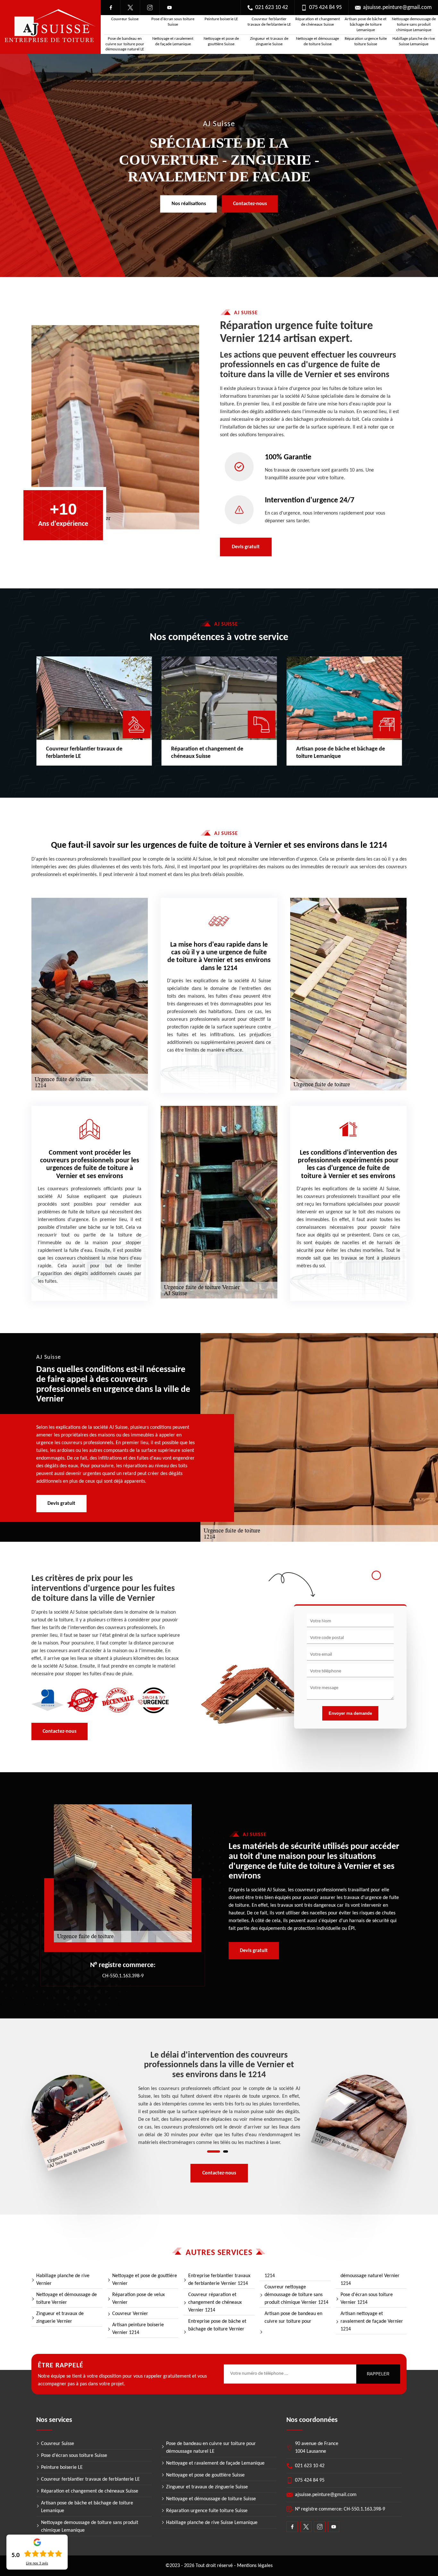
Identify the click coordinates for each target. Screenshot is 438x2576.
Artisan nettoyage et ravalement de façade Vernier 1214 (372, 2321)
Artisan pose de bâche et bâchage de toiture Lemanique (366, 25)
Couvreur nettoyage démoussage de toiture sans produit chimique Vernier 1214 (296, 2295)
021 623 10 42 (272, 8)
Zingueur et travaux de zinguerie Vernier (60, 2318)
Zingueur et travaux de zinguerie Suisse (269, 41)
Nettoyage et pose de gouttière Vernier (145, 2280)
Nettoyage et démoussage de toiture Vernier (67, 2299)
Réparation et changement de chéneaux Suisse (318, 22)
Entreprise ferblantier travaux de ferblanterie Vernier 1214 (219, 2280)
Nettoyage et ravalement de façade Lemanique (173, 41)
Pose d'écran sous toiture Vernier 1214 (367, 2299)
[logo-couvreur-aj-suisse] (50, 27)
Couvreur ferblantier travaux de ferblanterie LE (269, 22)
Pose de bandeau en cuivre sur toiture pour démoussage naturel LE (125, 44)
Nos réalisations (189, 204)
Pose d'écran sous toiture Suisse (173, 22)
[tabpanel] (219, 2099)
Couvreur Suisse (125, 19)
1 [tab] (214, 2151)
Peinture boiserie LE (221, 19)
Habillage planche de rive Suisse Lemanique (414, 41)
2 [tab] (226, 2151)
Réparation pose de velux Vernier (139, 2299)
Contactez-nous (250, 204)
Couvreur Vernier (130, 2314)
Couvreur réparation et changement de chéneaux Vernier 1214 (215, 2303)
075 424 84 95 (325, 8)
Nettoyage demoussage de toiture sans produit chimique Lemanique (414, 25)
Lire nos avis (37, 2563)
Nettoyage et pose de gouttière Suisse (221, 41)
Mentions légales (255, 2566)
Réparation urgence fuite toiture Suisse (366, 41)
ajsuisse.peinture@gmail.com (397, 8)
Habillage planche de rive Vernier (63, 2280)
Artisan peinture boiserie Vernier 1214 (138, 2329)
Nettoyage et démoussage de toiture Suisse (317, 41)
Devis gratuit (246, 547)
